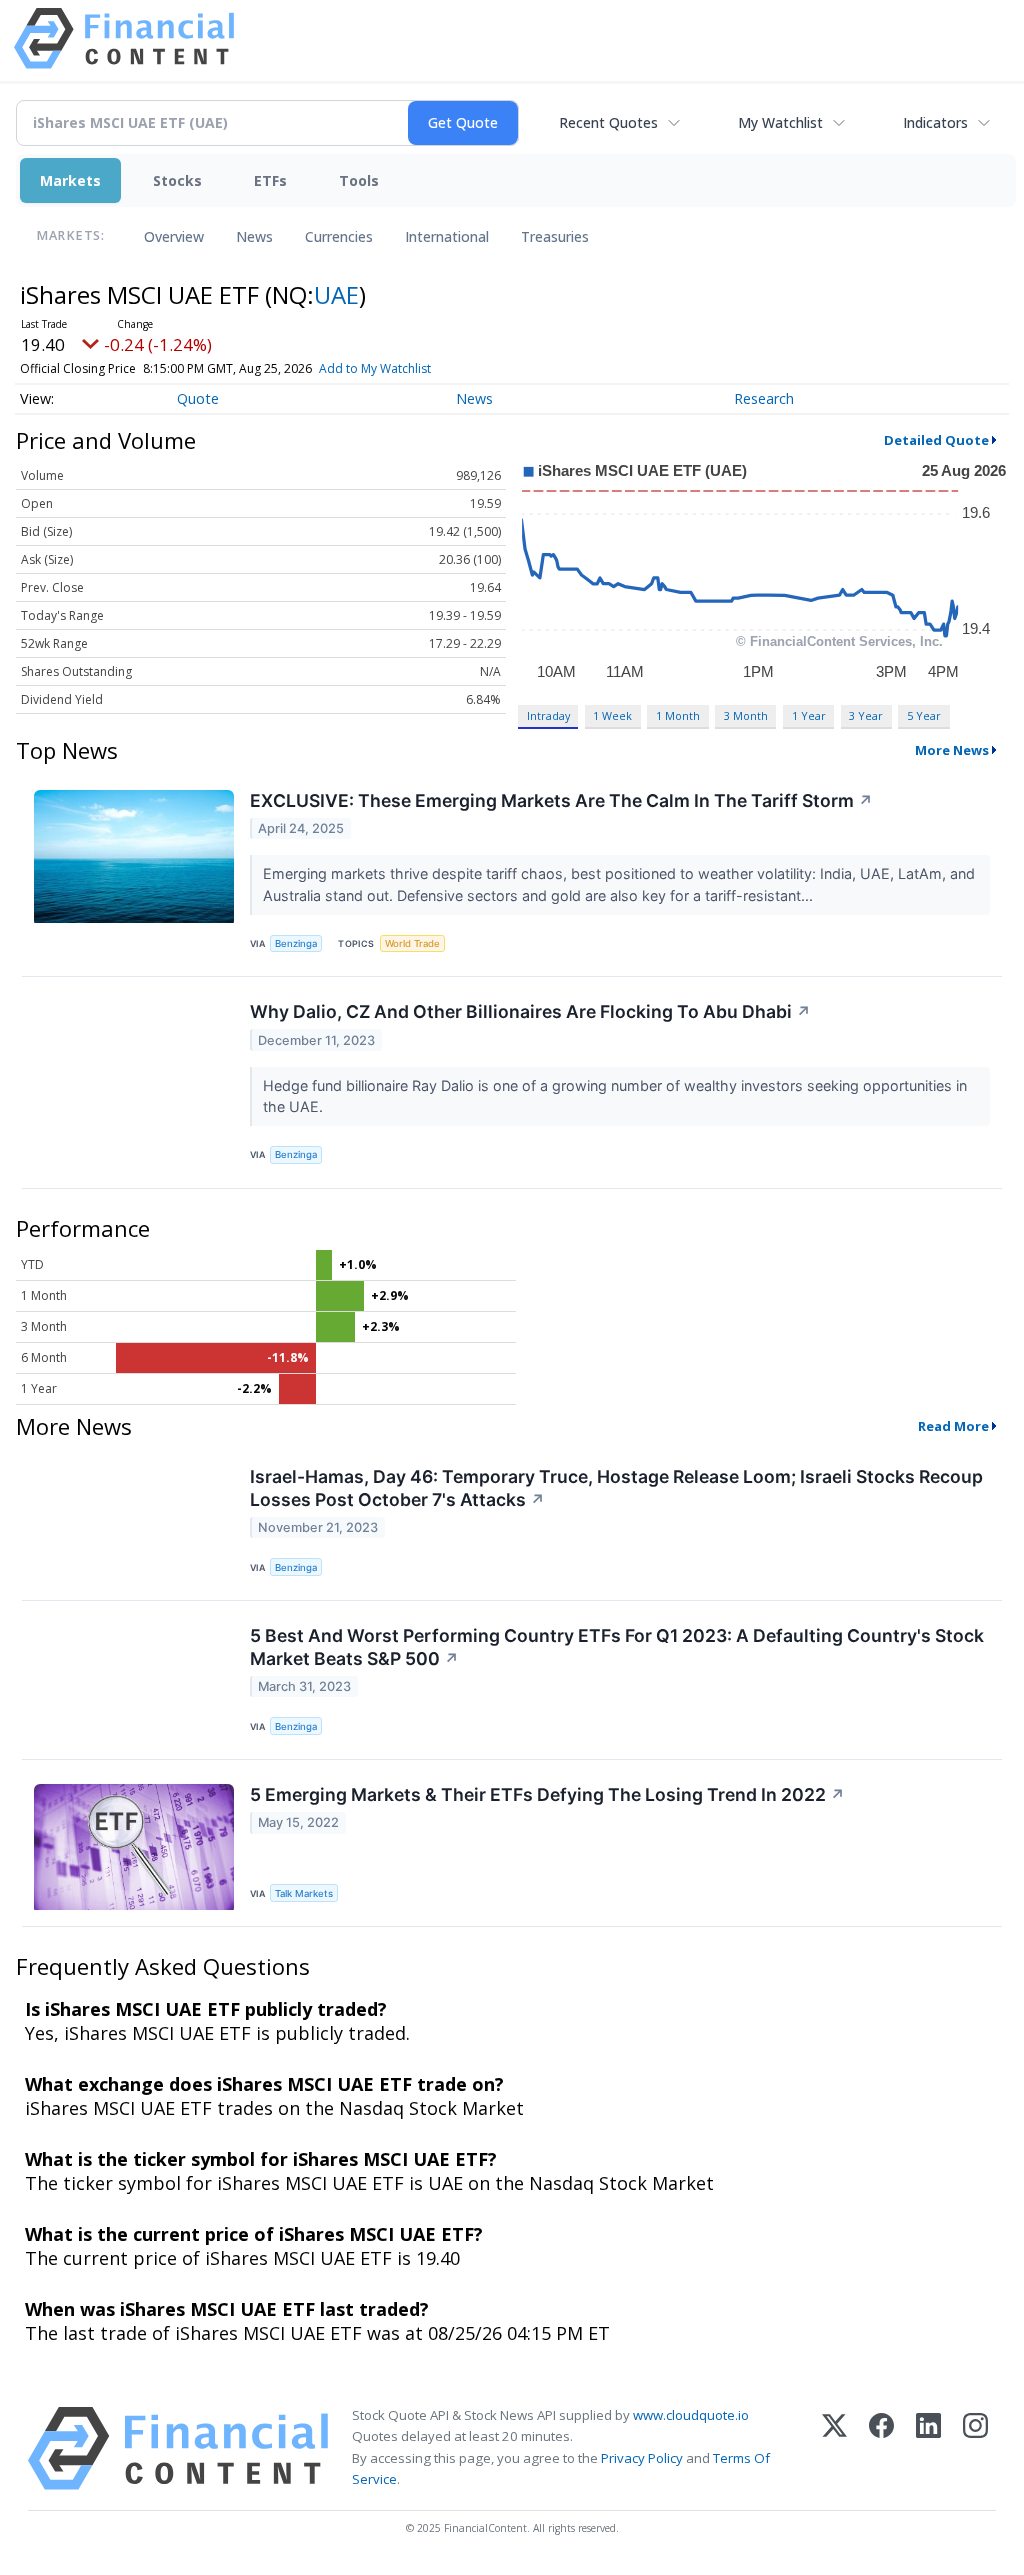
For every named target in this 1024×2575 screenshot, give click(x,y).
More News (952, 750)
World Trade (412, 943)
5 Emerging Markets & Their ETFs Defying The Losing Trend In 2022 (547, 1794)
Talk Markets (304, 1893)
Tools (359, 180)
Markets (70, 180)
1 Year (809, 715)
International (447, 236)
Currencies (339, 236)
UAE (336, 294)
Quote (198, 398)
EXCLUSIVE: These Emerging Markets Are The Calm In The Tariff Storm (561, 800)
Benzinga (296, 943)
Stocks (177, 180)
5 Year (924, 715)
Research (764, 398)
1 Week (612, 715)
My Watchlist (780, 122)
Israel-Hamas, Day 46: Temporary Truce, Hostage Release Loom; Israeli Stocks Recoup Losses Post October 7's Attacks (616, 1488)
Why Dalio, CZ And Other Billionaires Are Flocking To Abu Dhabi (530, 1011)
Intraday (548, 715)
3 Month (746, 715)
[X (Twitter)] (834, 2448)
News (254, 236)
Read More (953, 1426)
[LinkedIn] (928, 2448)
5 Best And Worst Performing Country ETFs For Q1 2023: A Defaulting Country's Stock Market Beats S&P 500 (617, 1647)
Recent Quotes (608, 122)
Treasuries (555, 236)
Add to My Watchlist (375, 368)
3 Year (866, 715)
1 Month (678, 715)
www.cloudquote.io (691, 2415)
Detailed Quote (936, 440)
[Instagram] (975, 2448)
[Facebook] (881, 2448)
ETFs (270, 180)
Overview (174, 236)
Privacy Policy (642, 2458)
